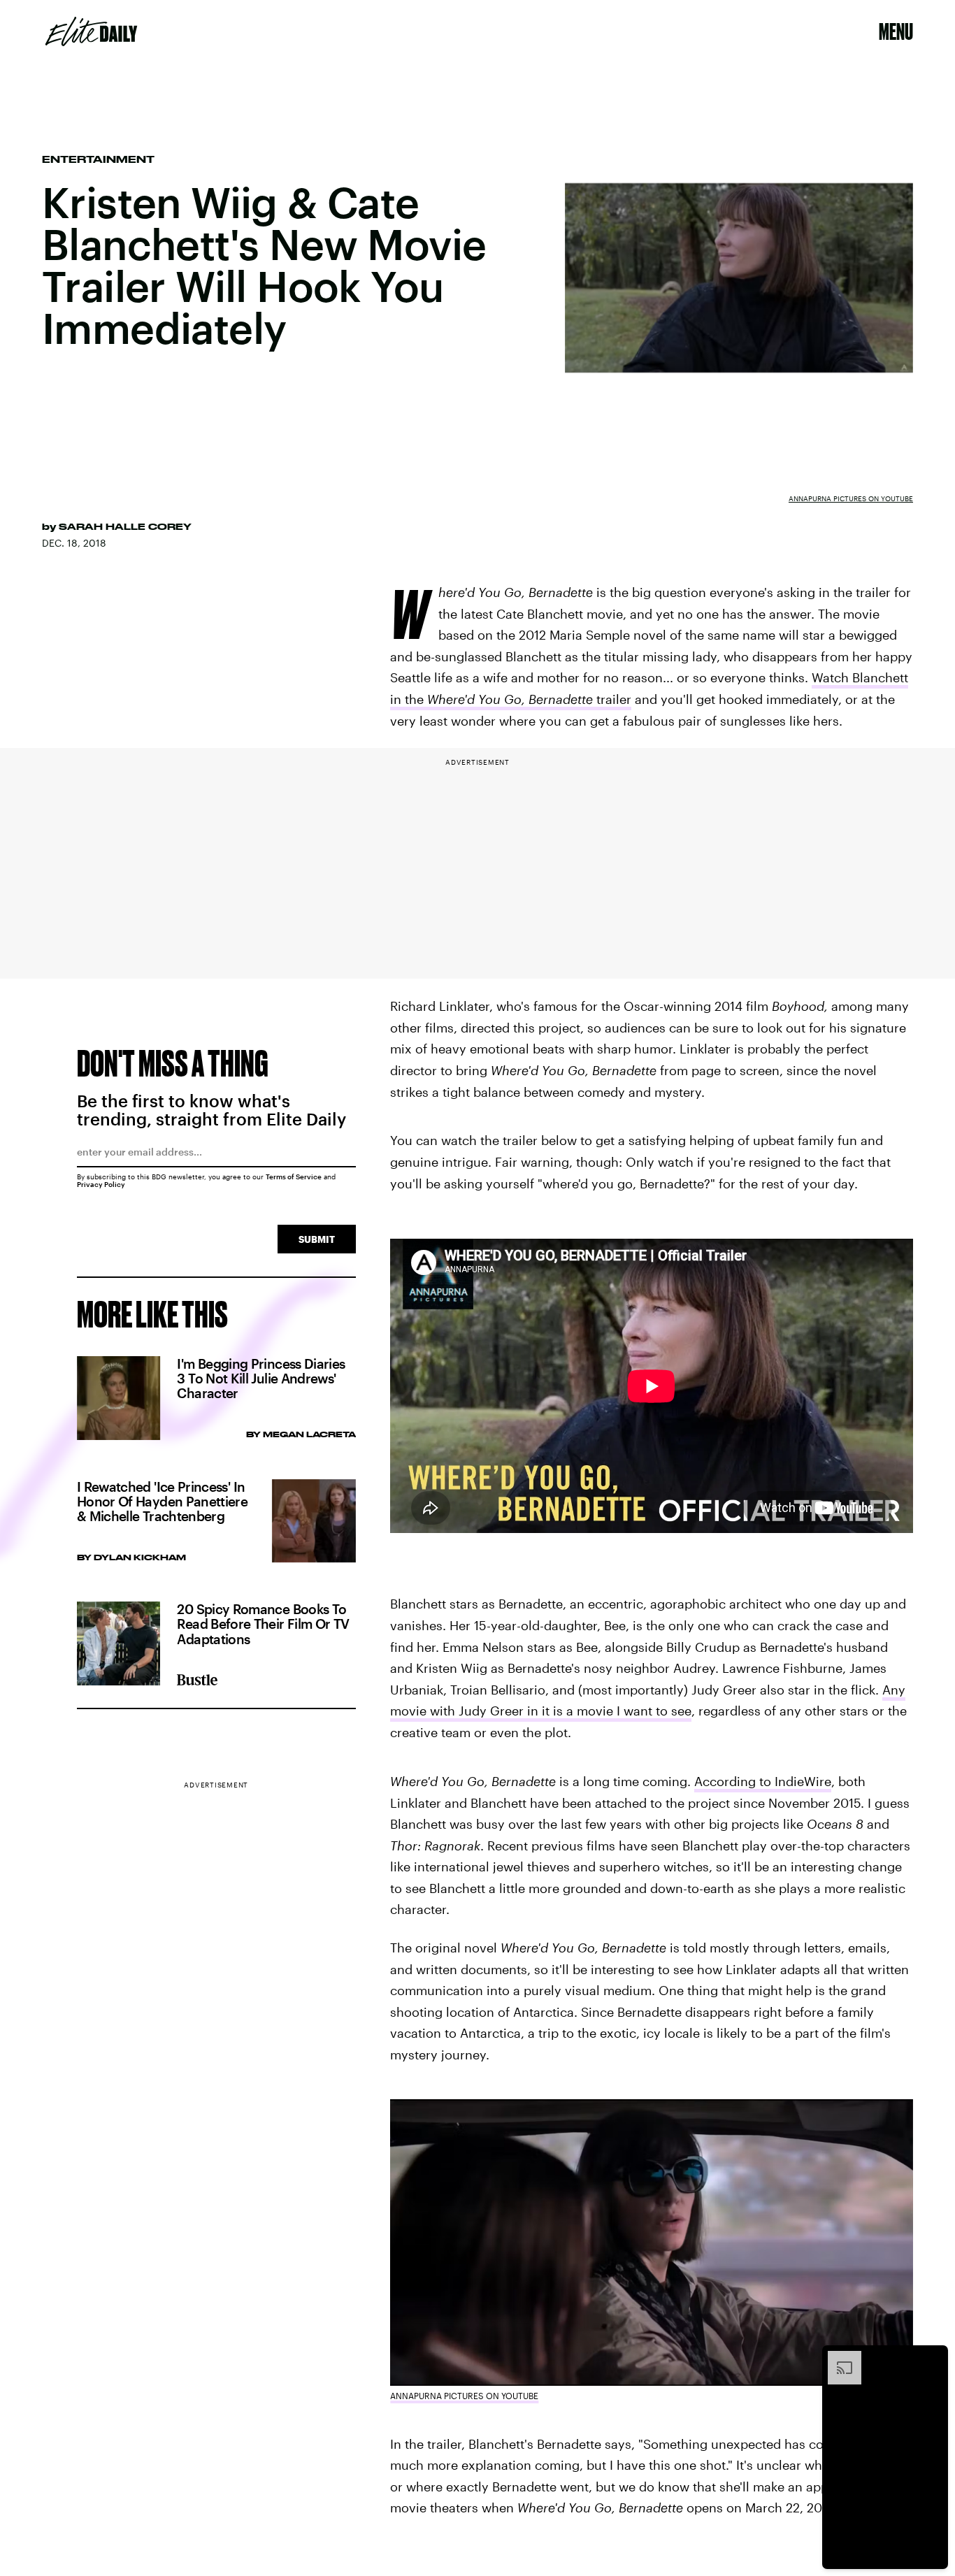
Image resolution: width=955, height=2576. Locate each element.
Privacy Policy (101, 1184)
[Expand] (838, 2358)
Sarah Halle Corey (125, 526)
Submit (317, 1239)
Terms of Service (294, 1177)
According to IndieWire (763, 1781)
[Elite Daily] (91, 31)
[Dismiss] (933, 2358)
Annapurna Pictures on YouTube (851, 498)
